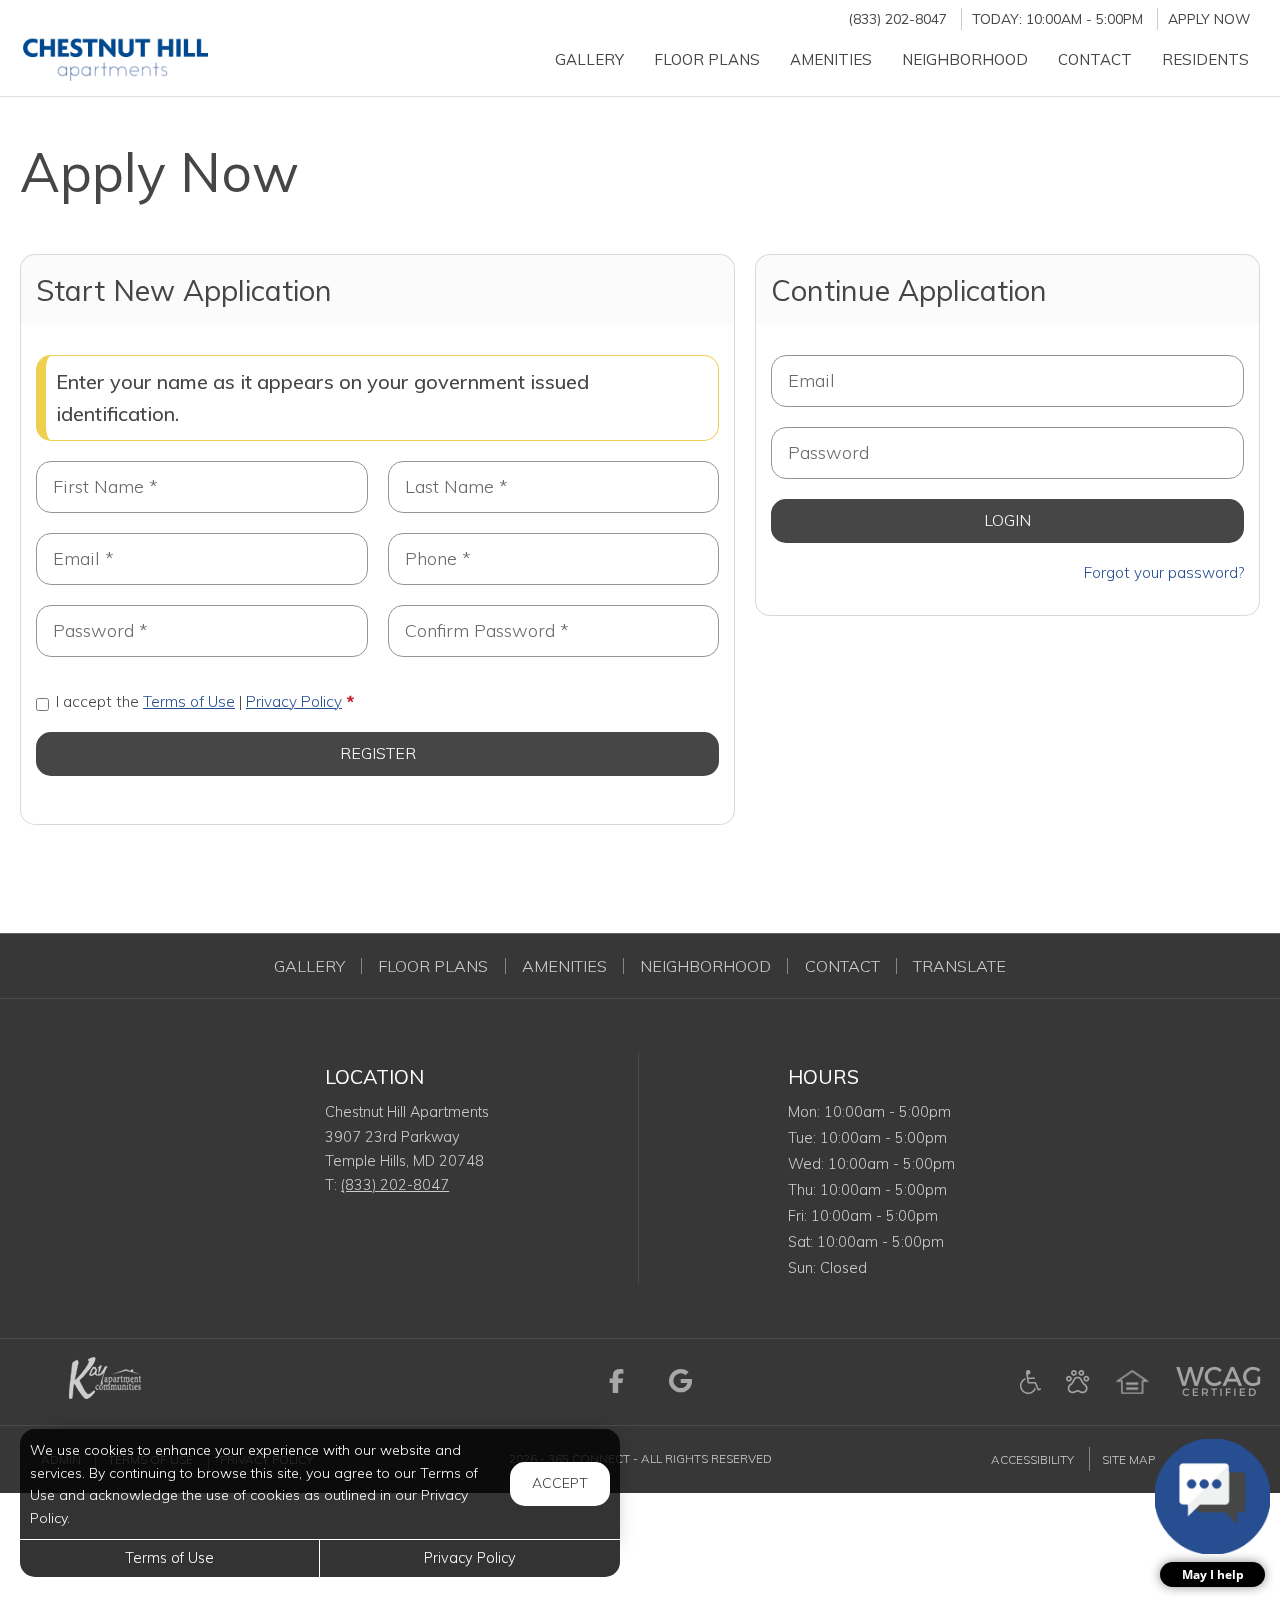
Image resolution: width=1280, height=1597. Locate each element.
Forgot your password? (1164, 572)
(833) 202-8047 (897, 18)
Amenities (564, 966)
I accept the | (199, 701)
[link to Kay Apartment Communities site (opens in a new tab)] (103, 1379)
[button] (1212, 1513)
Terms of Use (189, 701)
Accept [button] (560, 1483)
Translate (959, 966)
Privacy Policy (294, 701)
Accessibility (1032, 1458)
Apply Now (1209, 18)
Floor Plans (433, 966)
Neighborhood (705, 966)
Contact (842, 966)
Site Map (1128, 1458)
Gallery (309, 966)
